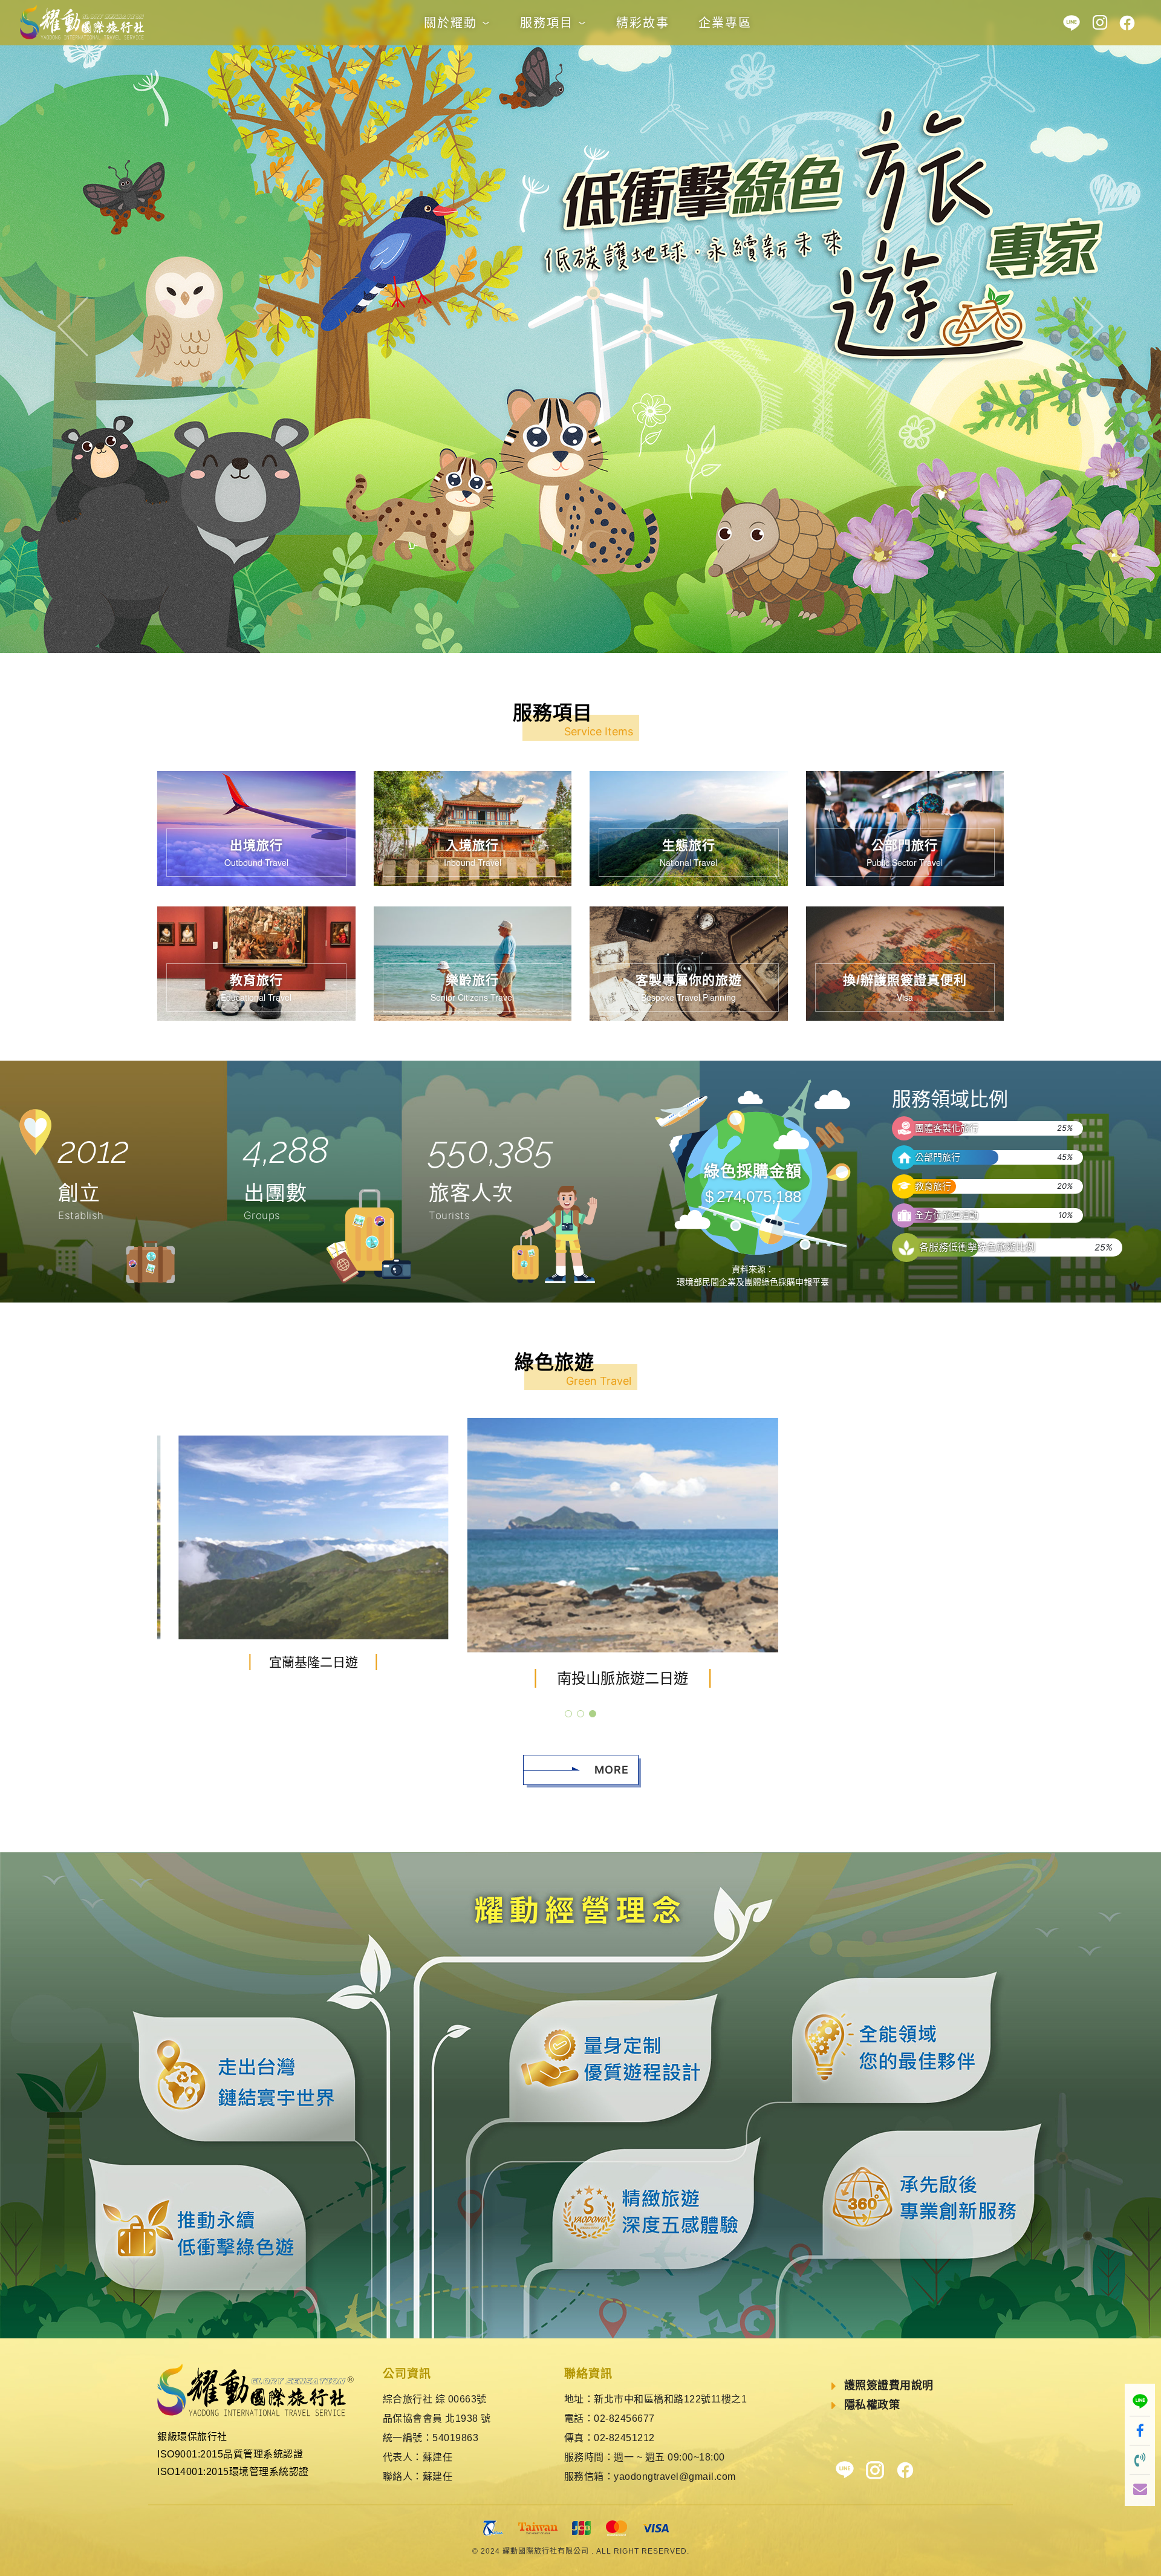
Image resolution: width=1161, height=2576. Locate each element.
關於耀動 (453, 23)
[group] (314, 1553)
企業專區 (725, 23)
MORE (612, 1770)
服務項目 (549, 23)
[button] (87, 327)
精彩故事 (643, 23)
